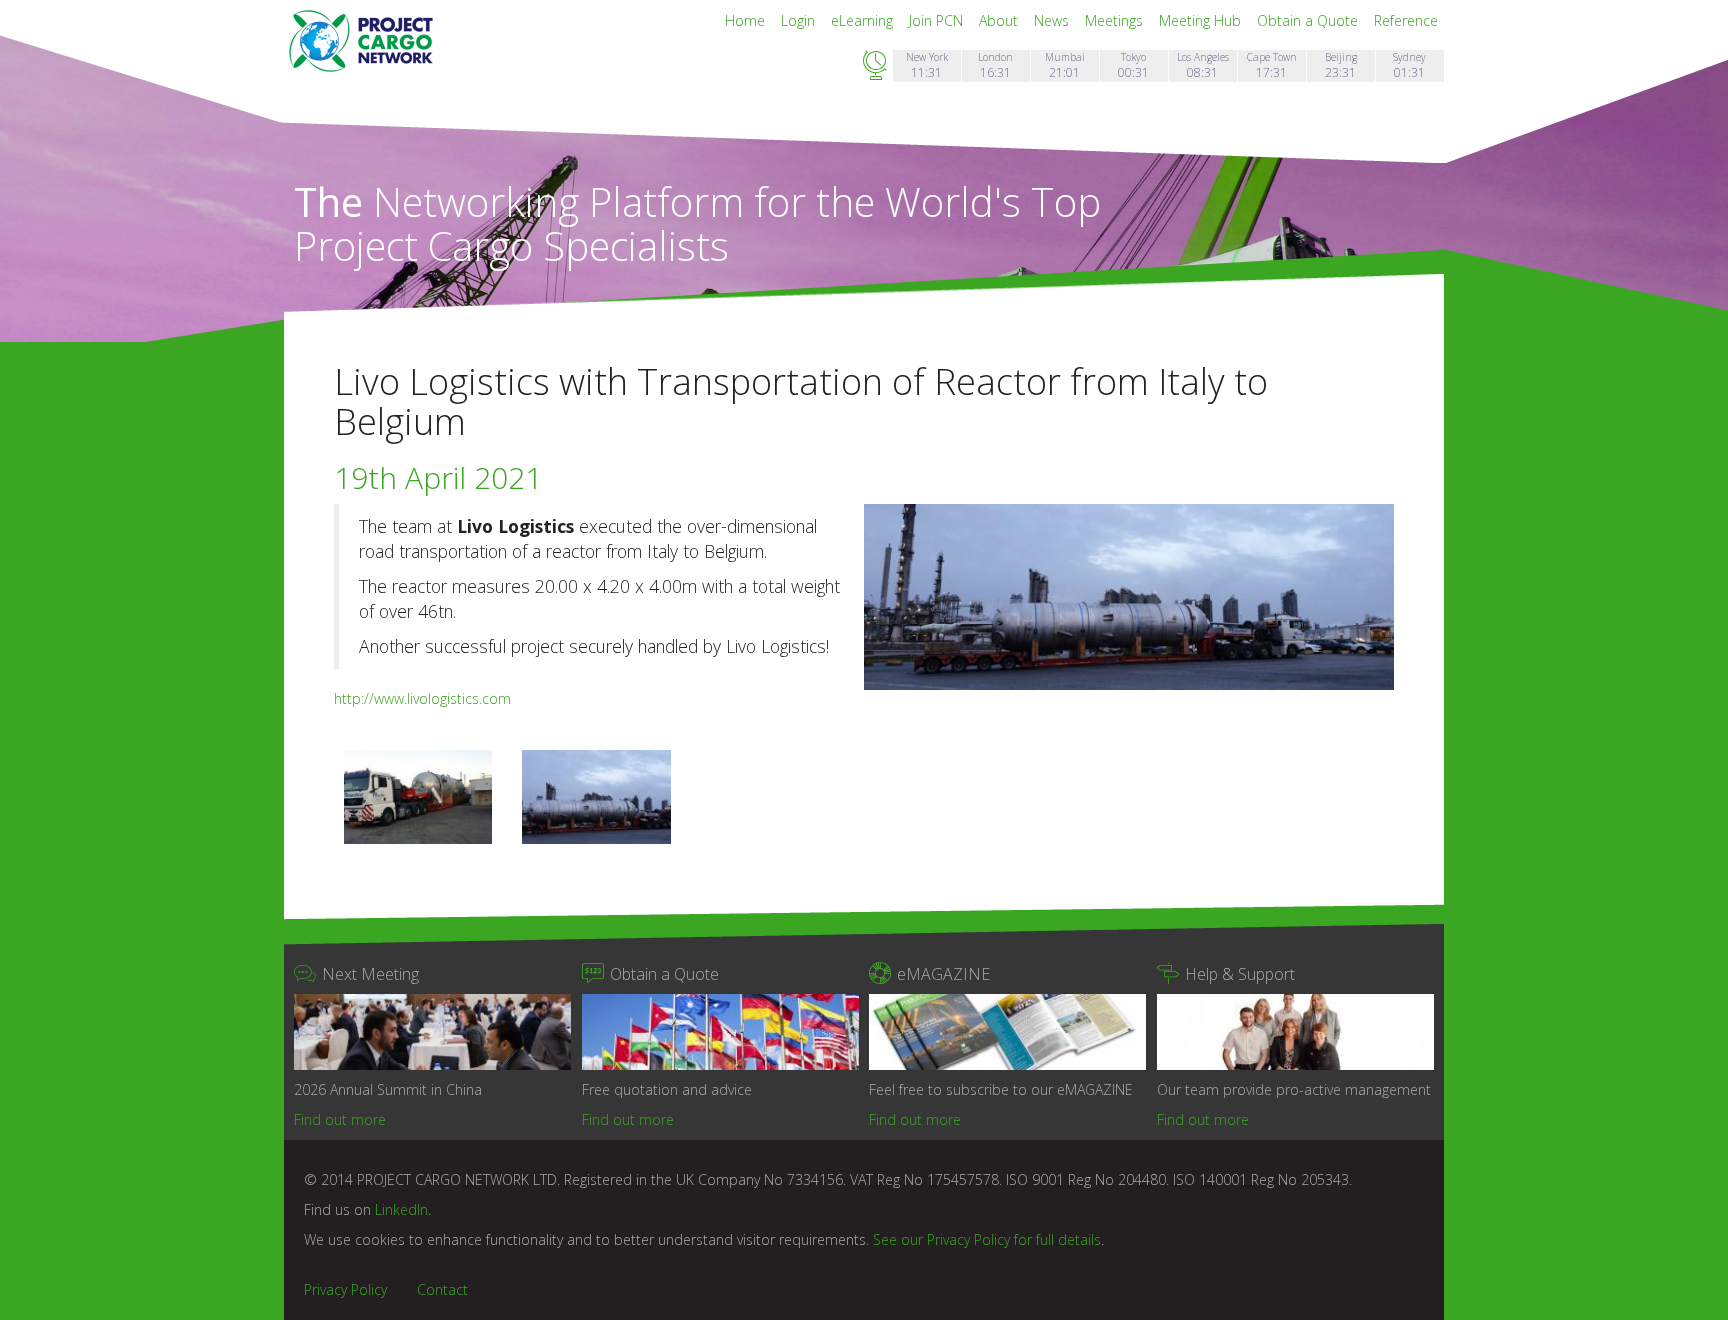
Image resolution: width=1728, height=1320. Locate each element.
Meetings (1116, 20)
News (1053, 20)
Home (747, 20)
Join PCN (938, 20)
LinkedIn (401, 1209)
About (1000, 20)
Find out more (340, 1119)
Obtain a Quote (1309, 20)
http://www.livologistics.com (422, 698)
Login (800, 20)
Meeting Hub (1202, 20)
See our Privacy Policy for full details (987, 1239)
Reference (1406, 20)
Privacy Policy (345, 1289)
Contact (442, 1289)
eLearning (864, 20)
